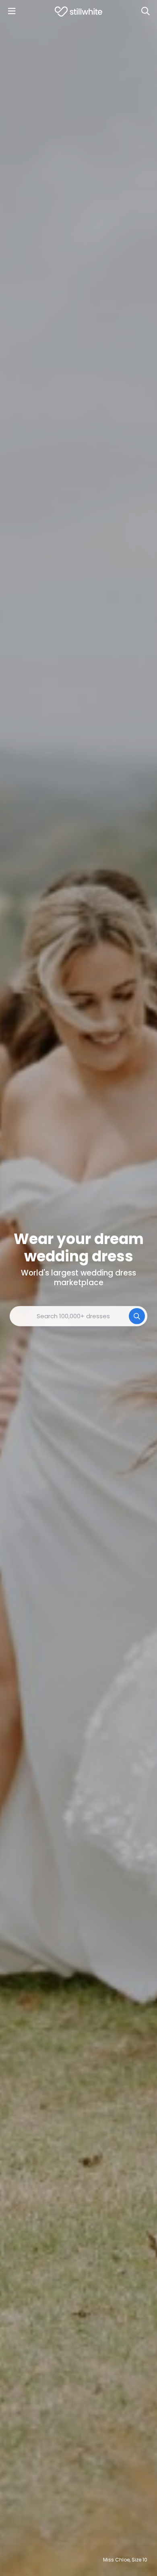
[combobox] (78, 1316)
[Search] (145, 11)
